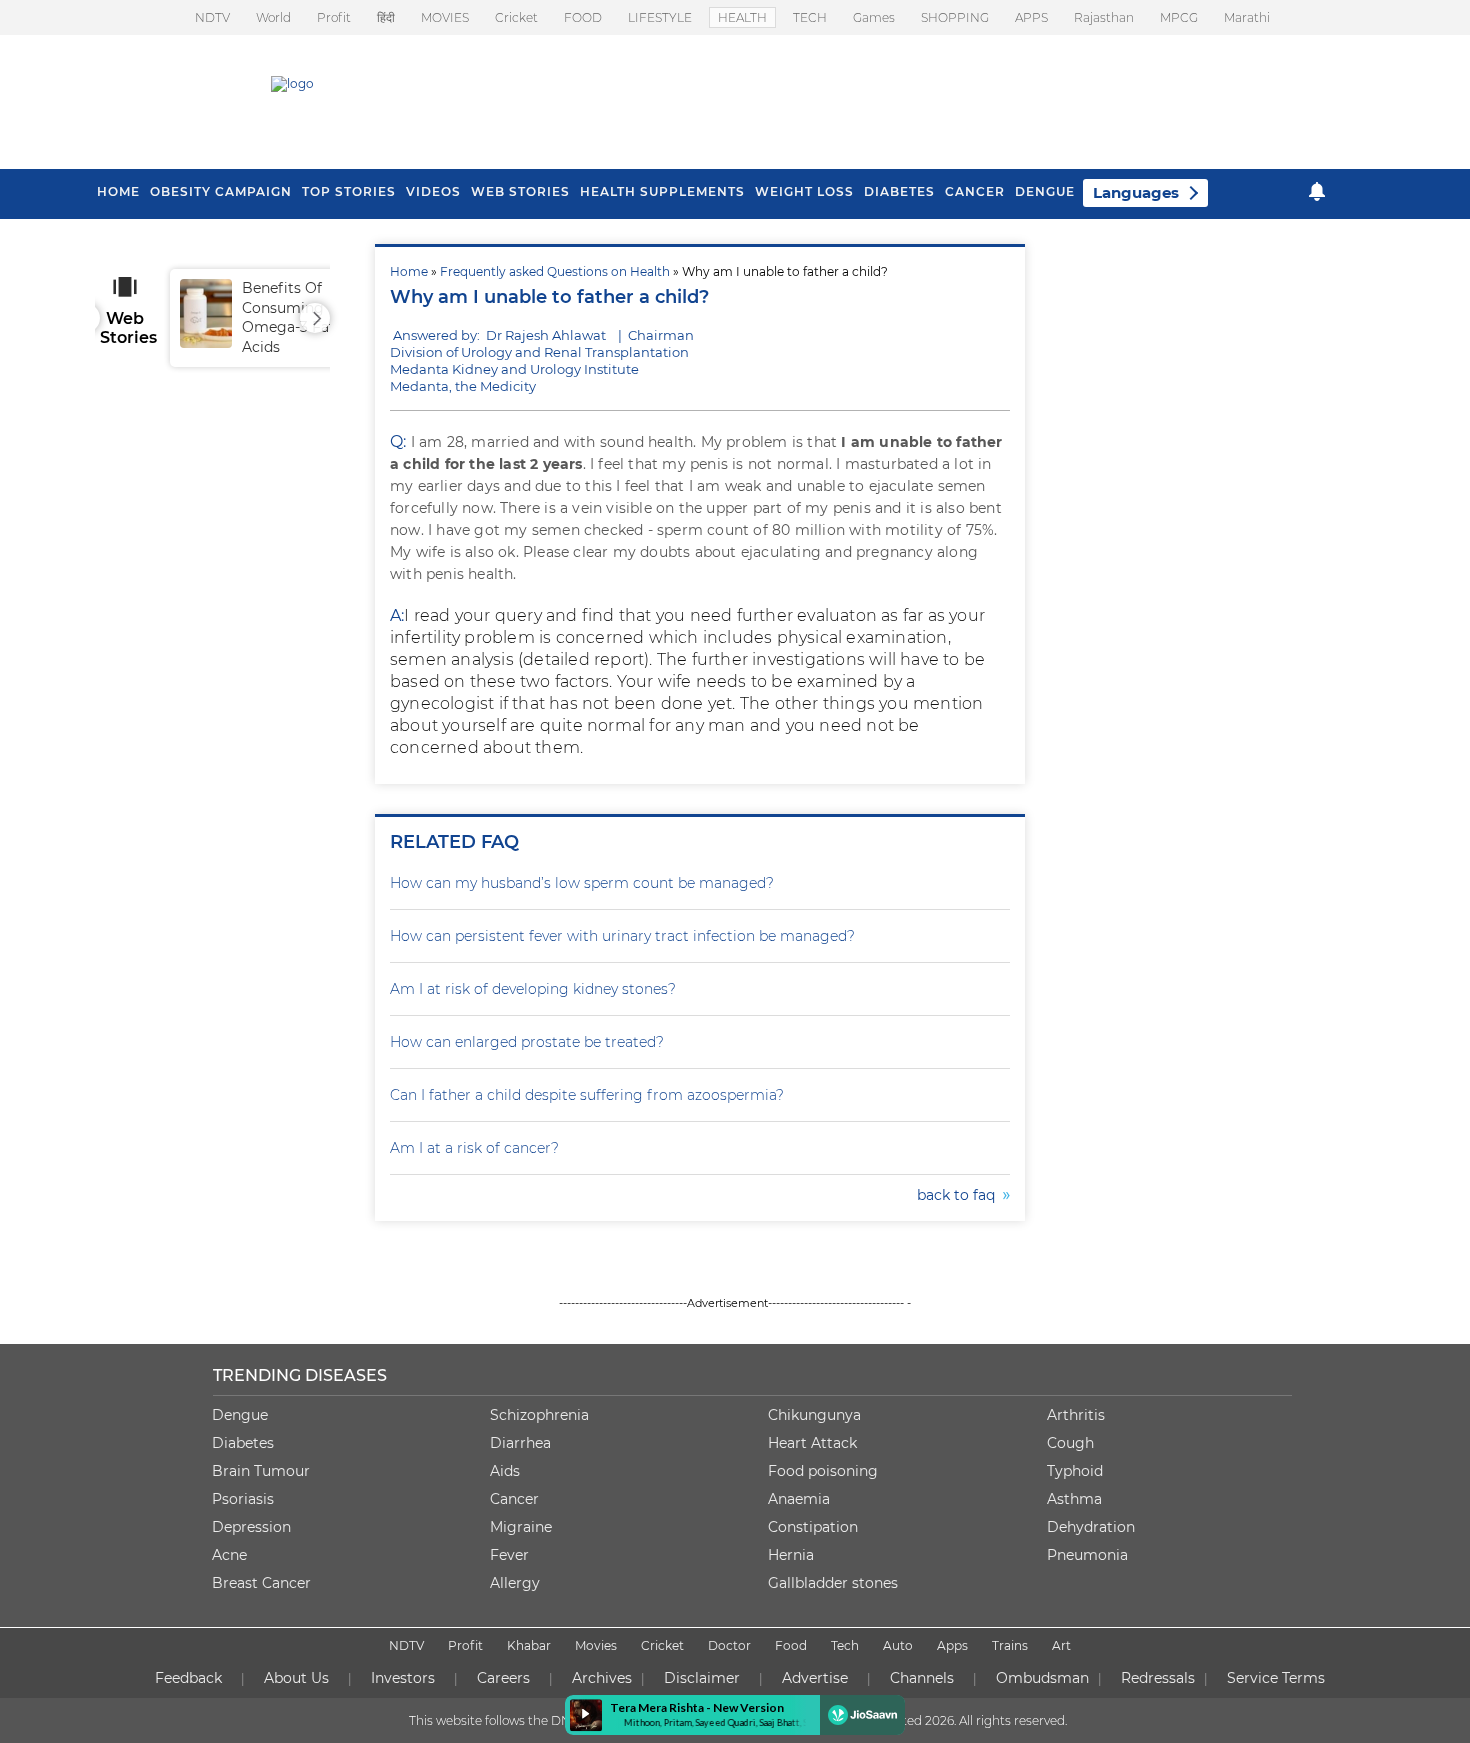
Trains (1010, 1645)
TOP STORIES (349, 191)
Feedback (188, 1678)
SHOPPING (955, 17)
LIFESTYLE (660, 17)
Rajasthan (1104, 17)
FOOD (583, 17)
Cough (1070, 1443)
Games (874, 17)
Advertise (815, 1678)
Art (1061, 1645)
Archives (602, 1678)
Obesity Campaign (221, 191)
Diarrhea (520, 1443)
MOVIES (445, 17)
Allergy (515, 1583)
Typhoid (1075, 1471)
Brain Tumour (261, 1471)
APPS (1031, 17)
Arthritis (1076, 1415)
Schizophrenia (539, 1415)
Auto (898, 1645)
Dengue (1045, 191)
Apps (952, 1645)
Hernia (791, 1555)
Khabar (529, 1645)
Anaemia (799, 1499)
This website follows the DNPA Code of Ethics (542, 1720)
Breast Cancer (261, 1583)
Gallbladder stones (833, 1583)
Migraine (521, 1527)
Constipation (813, 1527)
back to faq (960, 1195)
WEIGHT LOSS (804, 191)
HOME (118, 191)
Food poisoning (823, 1471)
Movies (596, 1645)
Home (409, 271)
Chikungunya (814, 1415)
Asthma (1074, 1499)
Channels (922, 1678)
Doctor (729, 1645)
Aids (505, 1471)
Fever (509, 1555)
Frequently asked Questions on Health (555, 271)
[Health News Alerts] (1317, 191)
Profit (334, 17)
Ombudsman (1042, 1678)
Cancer (975, 191)
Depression (251, 1527)
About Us (296, 1678)
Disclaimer (702, 1678)
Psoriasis (243, 1499)
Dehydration (1091, 1527)
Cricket (516, 17)
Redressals (1158, 1678)
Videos (433, 191)
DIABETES (899, 191)
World (273, 17)
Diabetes (243, 1443)
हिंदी (386, 17)
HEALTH (742, 17)
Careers (503, 1678)
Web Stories (520, 191)
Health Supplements (662, 191)
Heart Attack (812, 1443)
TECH (810, 17)
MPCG (1179, 17)
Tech (845, 1645)
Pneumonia (1087, 1555)
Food (791, 1645)
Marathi (1247, 17)
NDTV (212, 17)
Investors (403, 1678)
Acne (229, 1555)
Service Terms (1276, 1678)
